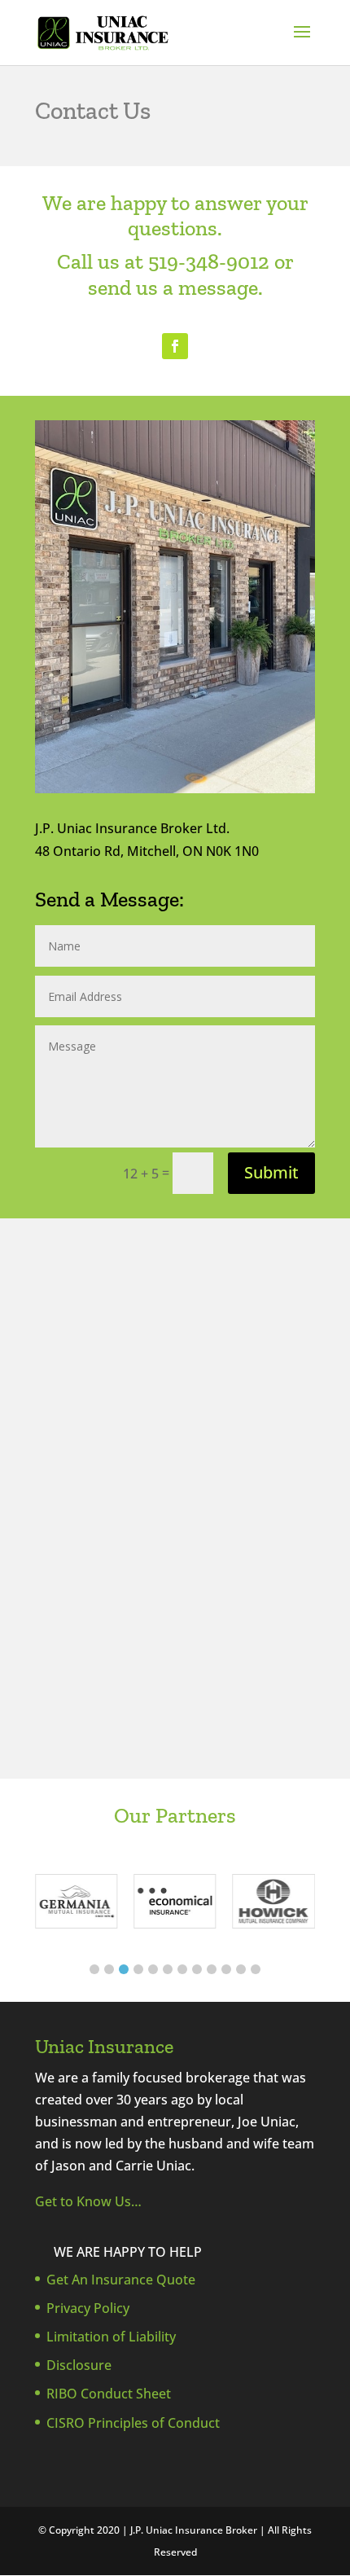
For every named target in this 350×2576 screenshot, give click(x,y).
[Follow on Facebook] (175, 346)
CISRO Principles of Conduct (133, 2423)
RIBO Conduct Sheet (109, 2394)
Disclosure (79, 2365)
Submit (271, 1172)
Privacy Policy (88, 2308)
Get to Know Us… (88, 2201)
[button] (94, 1969)
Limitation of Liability (111, 2337)
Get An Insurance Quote (121, 2280)
